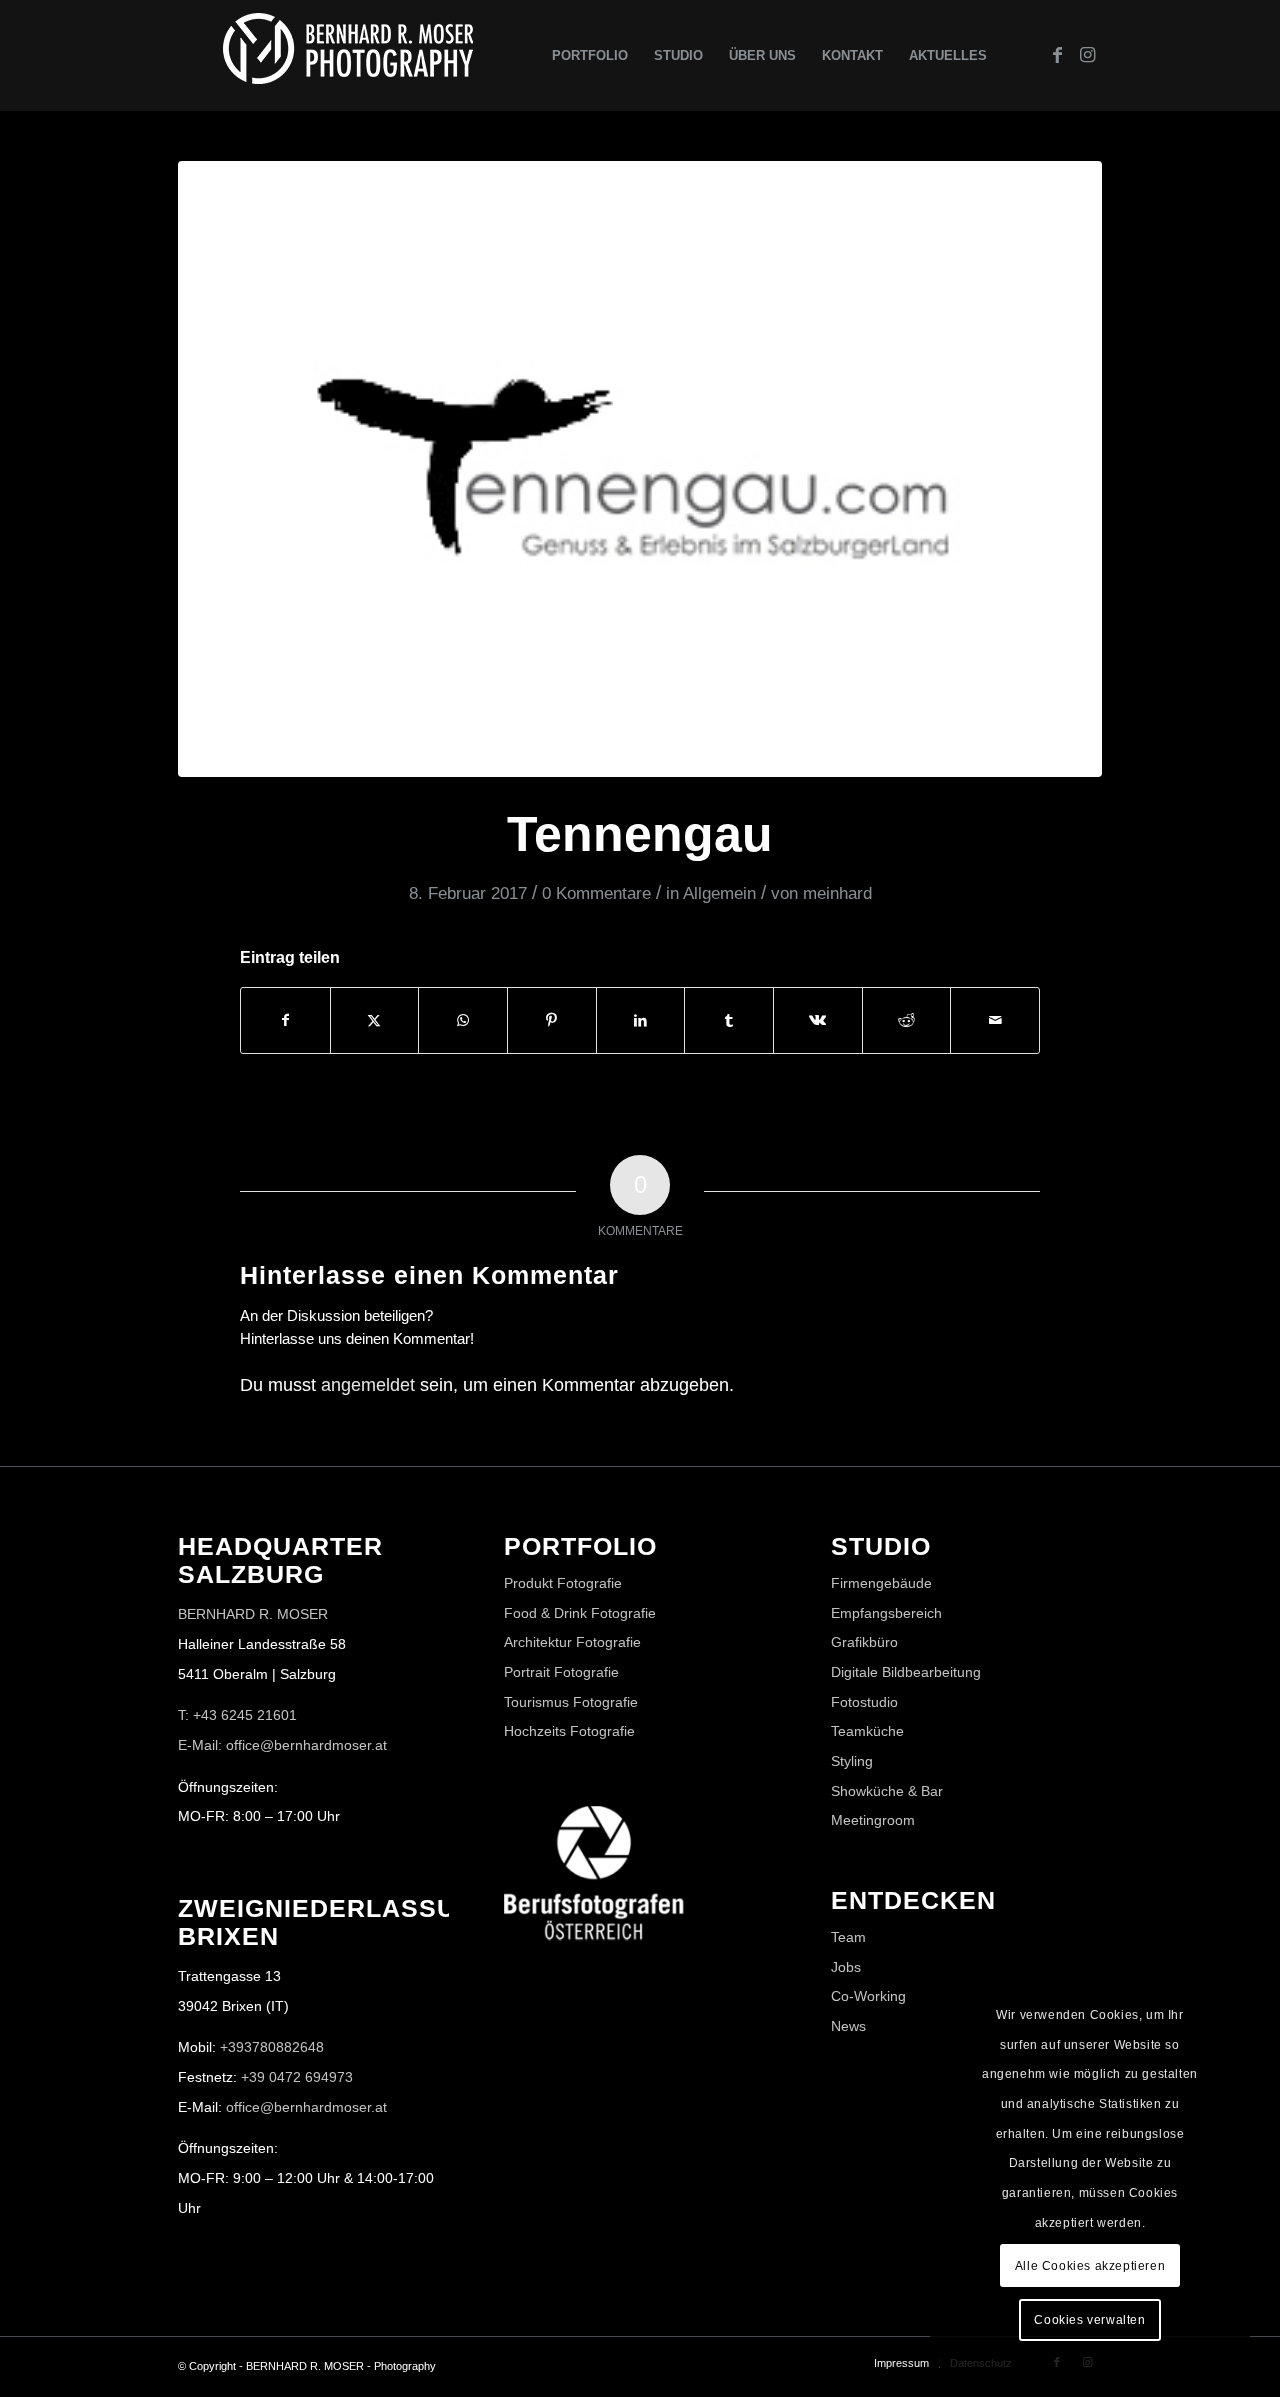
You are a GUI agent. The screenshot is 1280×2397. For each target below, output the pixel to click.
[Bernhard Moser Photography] (348, 55)
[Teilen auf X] (375, 1020)
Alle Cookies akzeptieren (1090, 2266)
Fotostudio (864, 1702)
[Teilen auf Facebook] (285, 1020)
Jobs (846, 1967)
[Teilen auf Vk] (818, 1020)
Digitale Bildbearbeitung (906, 1672)
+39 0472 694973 (297, 2077)
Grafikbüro (864, 1642)
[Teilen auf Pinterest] (552, 1020)
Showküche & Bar (887, 1791)
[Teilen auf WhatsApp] (463, 1020)
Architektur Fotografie (572, 1642)
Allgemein (719, 893)
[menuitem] (590, 55)
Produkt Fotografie (563, 1583)
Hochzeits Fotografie (569, 1731)
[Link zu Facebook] (1057, 55)
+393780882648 (272, 2047)
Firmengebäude (881, 1583)
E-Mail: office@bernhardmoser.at (282, 1745)
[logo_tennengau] (640, 469)
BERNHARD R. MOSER (253, 1614)
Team (848, 1937)
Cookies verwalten (1089, 2320)
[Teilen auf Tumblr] (729, 1020)
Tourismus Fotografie (571, 1702)
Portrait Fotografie (561, 1672)
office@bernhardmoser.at (306, 2107)
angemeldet (368, 1385)
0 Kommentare (596, 893)
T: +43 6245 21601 (237, 1715)
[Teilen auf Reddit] (907, 1020)
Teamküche (867, 1731)
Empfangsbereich (886, 1613)
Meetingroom (873, 1820)
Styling (852, 1761)
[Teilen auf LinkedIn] (641, 1020)
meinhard (837, 893)
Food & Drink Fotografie (580, 1613)
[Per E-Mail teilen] (995, 1020)
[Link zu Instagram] (1087, 55)
